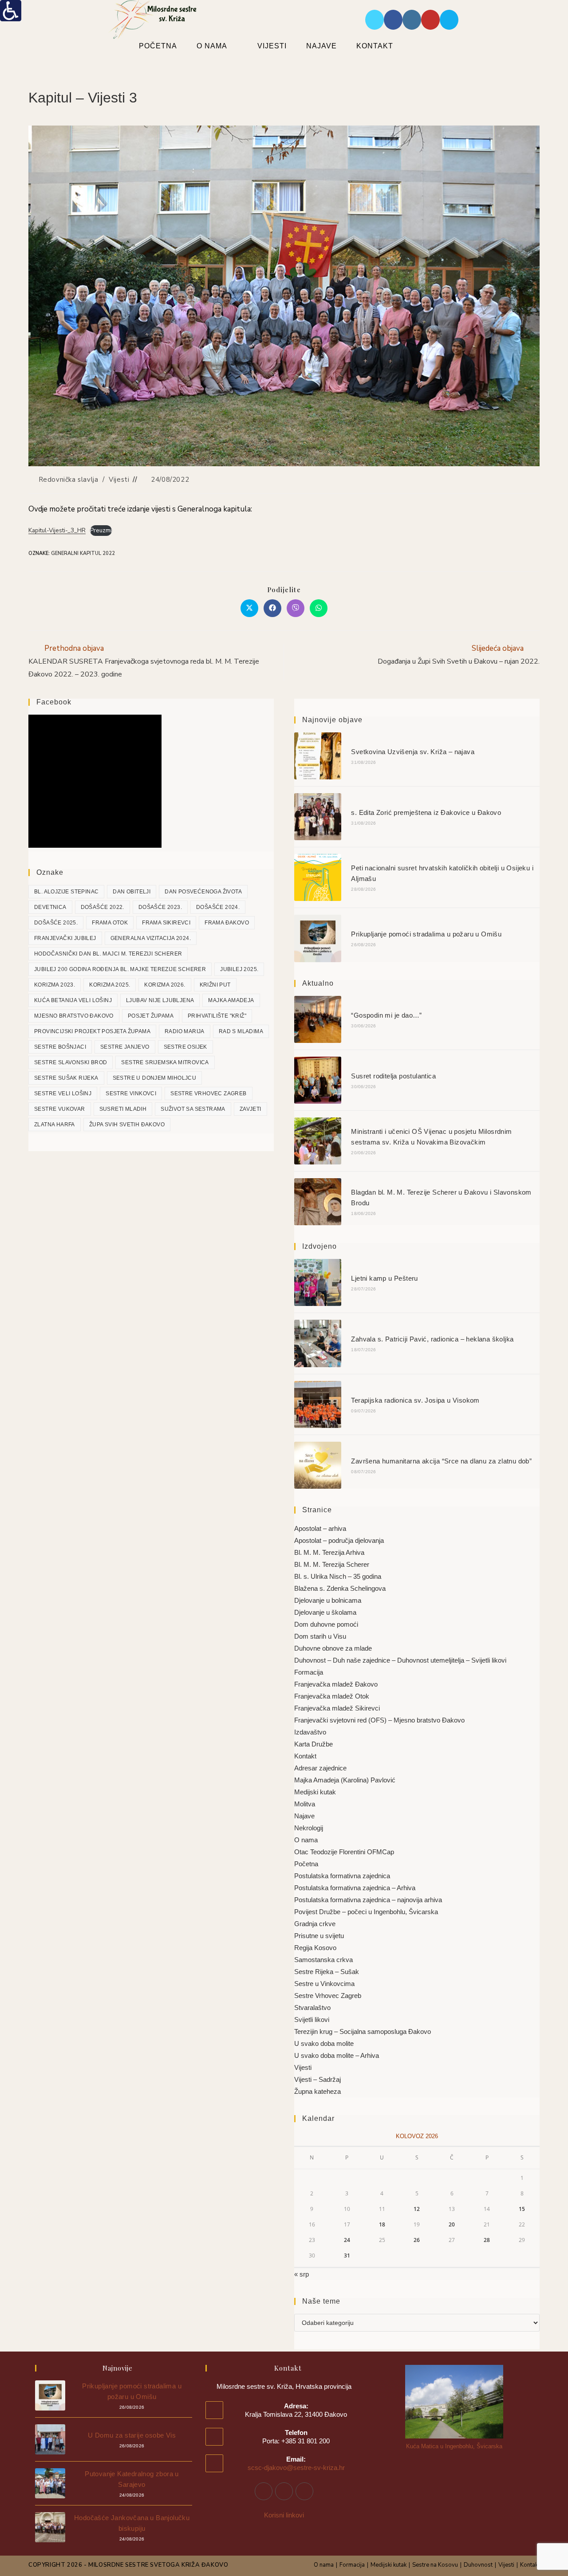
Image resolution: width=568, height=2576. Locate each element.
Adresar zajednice (320, 1768)
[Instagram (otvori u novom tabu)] (412, 20)
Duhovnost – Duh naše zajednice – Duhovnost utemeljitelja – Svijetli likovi (400, 1660)
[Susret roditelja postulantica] (318, 1080)
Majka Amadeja (231, 1000)
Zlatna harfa (55, 1125)
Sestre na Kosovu (435, 2565)
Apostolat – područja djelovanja (339, 1540)
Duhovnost (478, 2565)
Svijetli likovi (312, 2020)
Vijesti (119, 480)
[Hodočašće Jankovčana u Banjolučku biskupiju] (50, 2527)
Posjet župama (151, 1016)
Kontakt (305, 1756)
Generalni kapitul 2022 (83, 553)
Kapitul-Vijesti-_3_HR (57, 530)
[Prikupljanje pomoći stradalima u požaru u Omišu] (318, 938)
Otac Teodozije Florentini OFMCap (344, 1852)
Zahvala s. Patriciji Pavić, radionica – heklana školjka (432, 1339)
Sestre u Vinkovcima (324, 1984)
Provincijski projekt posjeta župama (92, 1031)
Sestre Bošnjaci (60, 1047)
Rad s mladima (241, 1031)
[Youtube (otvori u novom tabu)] (430, 20)
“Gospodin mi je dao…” (386, 1015)
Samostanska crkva (323, 1960)
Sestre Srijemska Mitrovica (165, 1062)
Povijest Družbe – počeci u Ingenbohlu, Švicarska (366, 1912)
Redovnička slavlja (69, 480)
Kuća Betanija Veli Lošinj (73, 1000)
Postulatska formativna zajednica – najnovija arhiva (368, 1900)
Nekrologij (309, 1828)
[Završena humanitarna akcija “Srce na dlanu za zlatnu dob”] (318, 1465)
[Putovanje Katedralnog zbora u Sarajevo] (50, 2483)
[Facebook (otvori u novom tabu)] (393, 20)
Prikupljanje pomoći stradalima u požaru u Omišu (426, 934)
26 (417, 2240)
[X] (304, 2491)
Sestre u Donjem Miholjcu (155, 1078)
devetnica (50, 907)
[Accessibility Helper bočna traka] (11, 11)
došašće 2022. (103, 907)
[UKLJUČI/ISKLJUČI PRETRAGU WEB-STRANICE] (426, 46)
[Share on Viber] (296, 608)
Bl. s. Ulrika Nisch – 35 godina (338, 1576)
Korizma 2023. (55, 985)
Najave (304, 1816)
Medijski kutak (315, 1792)
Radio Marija (185, 1031)
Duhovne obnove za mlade (333, 1648)
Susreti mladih (123, 1109)
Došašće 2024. (218, 907)
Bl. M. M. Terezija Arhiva (329, 1552)
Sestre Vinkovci (131, 1093)
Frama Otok (110, 923)
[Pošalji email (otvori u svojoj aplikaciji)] (449, 20)
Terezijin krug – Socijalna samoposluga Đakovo (363, 2031)
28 (487, 2240)
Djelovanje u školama (325, 1612)
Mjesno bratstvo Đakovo (74, 1016)
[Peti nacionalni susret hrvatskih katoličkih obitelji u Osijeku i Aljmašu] (318, 877)
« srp (302, 2274)
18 (382, 2224)
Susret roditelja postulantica (393, 1076)
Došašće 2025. (56, 923)
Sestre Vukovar (60, 1109)
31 (347, 2255)
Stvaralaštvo (312, 2008)
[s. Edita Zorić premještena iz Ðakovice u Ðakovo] (318, 817)
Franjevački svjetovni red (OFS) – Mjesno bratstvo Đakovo (379, 1720)
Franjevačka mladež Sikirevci (337, 1708)
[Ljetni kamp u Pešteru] (318, 1282)
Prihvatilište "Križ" (217, 1016)
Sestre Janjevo (125, 1047)
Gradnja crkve (315, 1924)
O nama (306, 1840)
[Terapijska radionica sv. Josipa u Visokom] (318, 1404)
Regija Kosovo (315, 1948)
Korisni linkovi (284, 2515)
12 (417, 2209)
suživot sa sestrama (193, 1109)
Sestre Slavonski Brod (71, 1062)
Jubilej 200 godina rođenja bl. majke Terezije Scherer (120, 969)
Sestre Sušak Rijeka (66, 1078)
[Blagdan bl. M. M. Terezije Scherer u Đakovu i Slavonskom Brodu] (318, 1202)
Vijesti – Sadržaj (318, 2079)
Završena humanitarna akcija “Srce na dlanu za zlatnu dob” (441, 1461)
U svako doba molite (324, 2043)
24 (347, 2240)
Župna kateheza (318, 2091)
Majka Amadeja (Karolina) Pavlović (345, 1780)
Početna (306, 1864)
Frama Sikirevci (166, 923)
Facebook (54, 702)
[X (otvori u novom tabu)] (375, 20)
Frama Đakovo (227, 923)
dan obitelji (132, 892)
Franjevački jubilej (65, 938)
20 (452, 2224)
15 (522, 2209)
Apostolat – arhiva (320, 1528)
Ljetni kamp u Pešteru (384, 1278)
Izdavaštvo (310, 1732)
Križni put (215, 985)
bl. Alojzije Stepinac (66, 892)
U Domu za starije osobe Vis (132, 2435)
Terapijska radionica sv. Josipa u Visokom (415, 1400)
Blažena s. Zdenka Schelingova (340, 1588)
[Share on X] (249, 608)
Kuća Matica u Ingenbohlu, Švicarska (454, 2446)
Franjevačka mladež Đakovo (336, 1684)
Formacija (309, 1672)
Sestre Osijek (185, 1047)
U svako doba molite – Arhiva (337, 2055)
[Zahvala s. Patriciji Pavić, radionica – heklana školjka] (318, 1343)
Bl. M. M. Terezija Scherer (332, 1564)
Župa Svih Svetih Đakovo (127, 1125)
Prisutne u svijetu (319, 1936)
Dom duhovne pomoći (326, 1624)
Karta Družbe (314, 1744)
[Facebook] (264, 2491)
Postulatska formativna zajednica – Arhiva (355, 1888)
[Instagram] (284, 2491)
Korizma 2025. (110, 985)
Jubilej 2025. (239, 969)
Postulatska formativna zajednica (342, 1876)
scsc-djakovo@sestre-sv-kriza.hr (296, 2468)
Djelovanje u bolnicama (328, 1600)
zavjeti (250, 1109)
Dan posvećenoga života (203, 892)
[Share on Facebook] (272, 608)
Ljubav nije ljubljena (160, 1000)
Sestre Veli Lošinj (63, 1093)
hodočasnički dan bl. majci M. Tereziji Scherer (108, 954)
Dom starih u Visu (320, 1636)
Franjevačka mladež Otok (332, 1696)
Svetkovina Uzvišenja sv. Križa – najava (413, 752)
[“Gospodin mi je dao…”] (318, 1019)
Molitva (305, 1804)
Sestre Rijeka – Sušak (327, 1972)
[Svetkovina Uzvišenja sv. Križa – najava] (318, 756)
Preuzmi (101, 530)
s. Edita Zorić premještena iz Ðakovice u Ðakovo (426, 812)
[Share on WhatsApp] (319, 608)
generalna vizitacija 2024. (151, 938)
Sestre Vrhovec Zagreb (208, 1093)
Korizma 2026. (165, 985)
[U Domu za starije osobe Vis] (50, 2439)
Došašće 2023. (160, 907)
